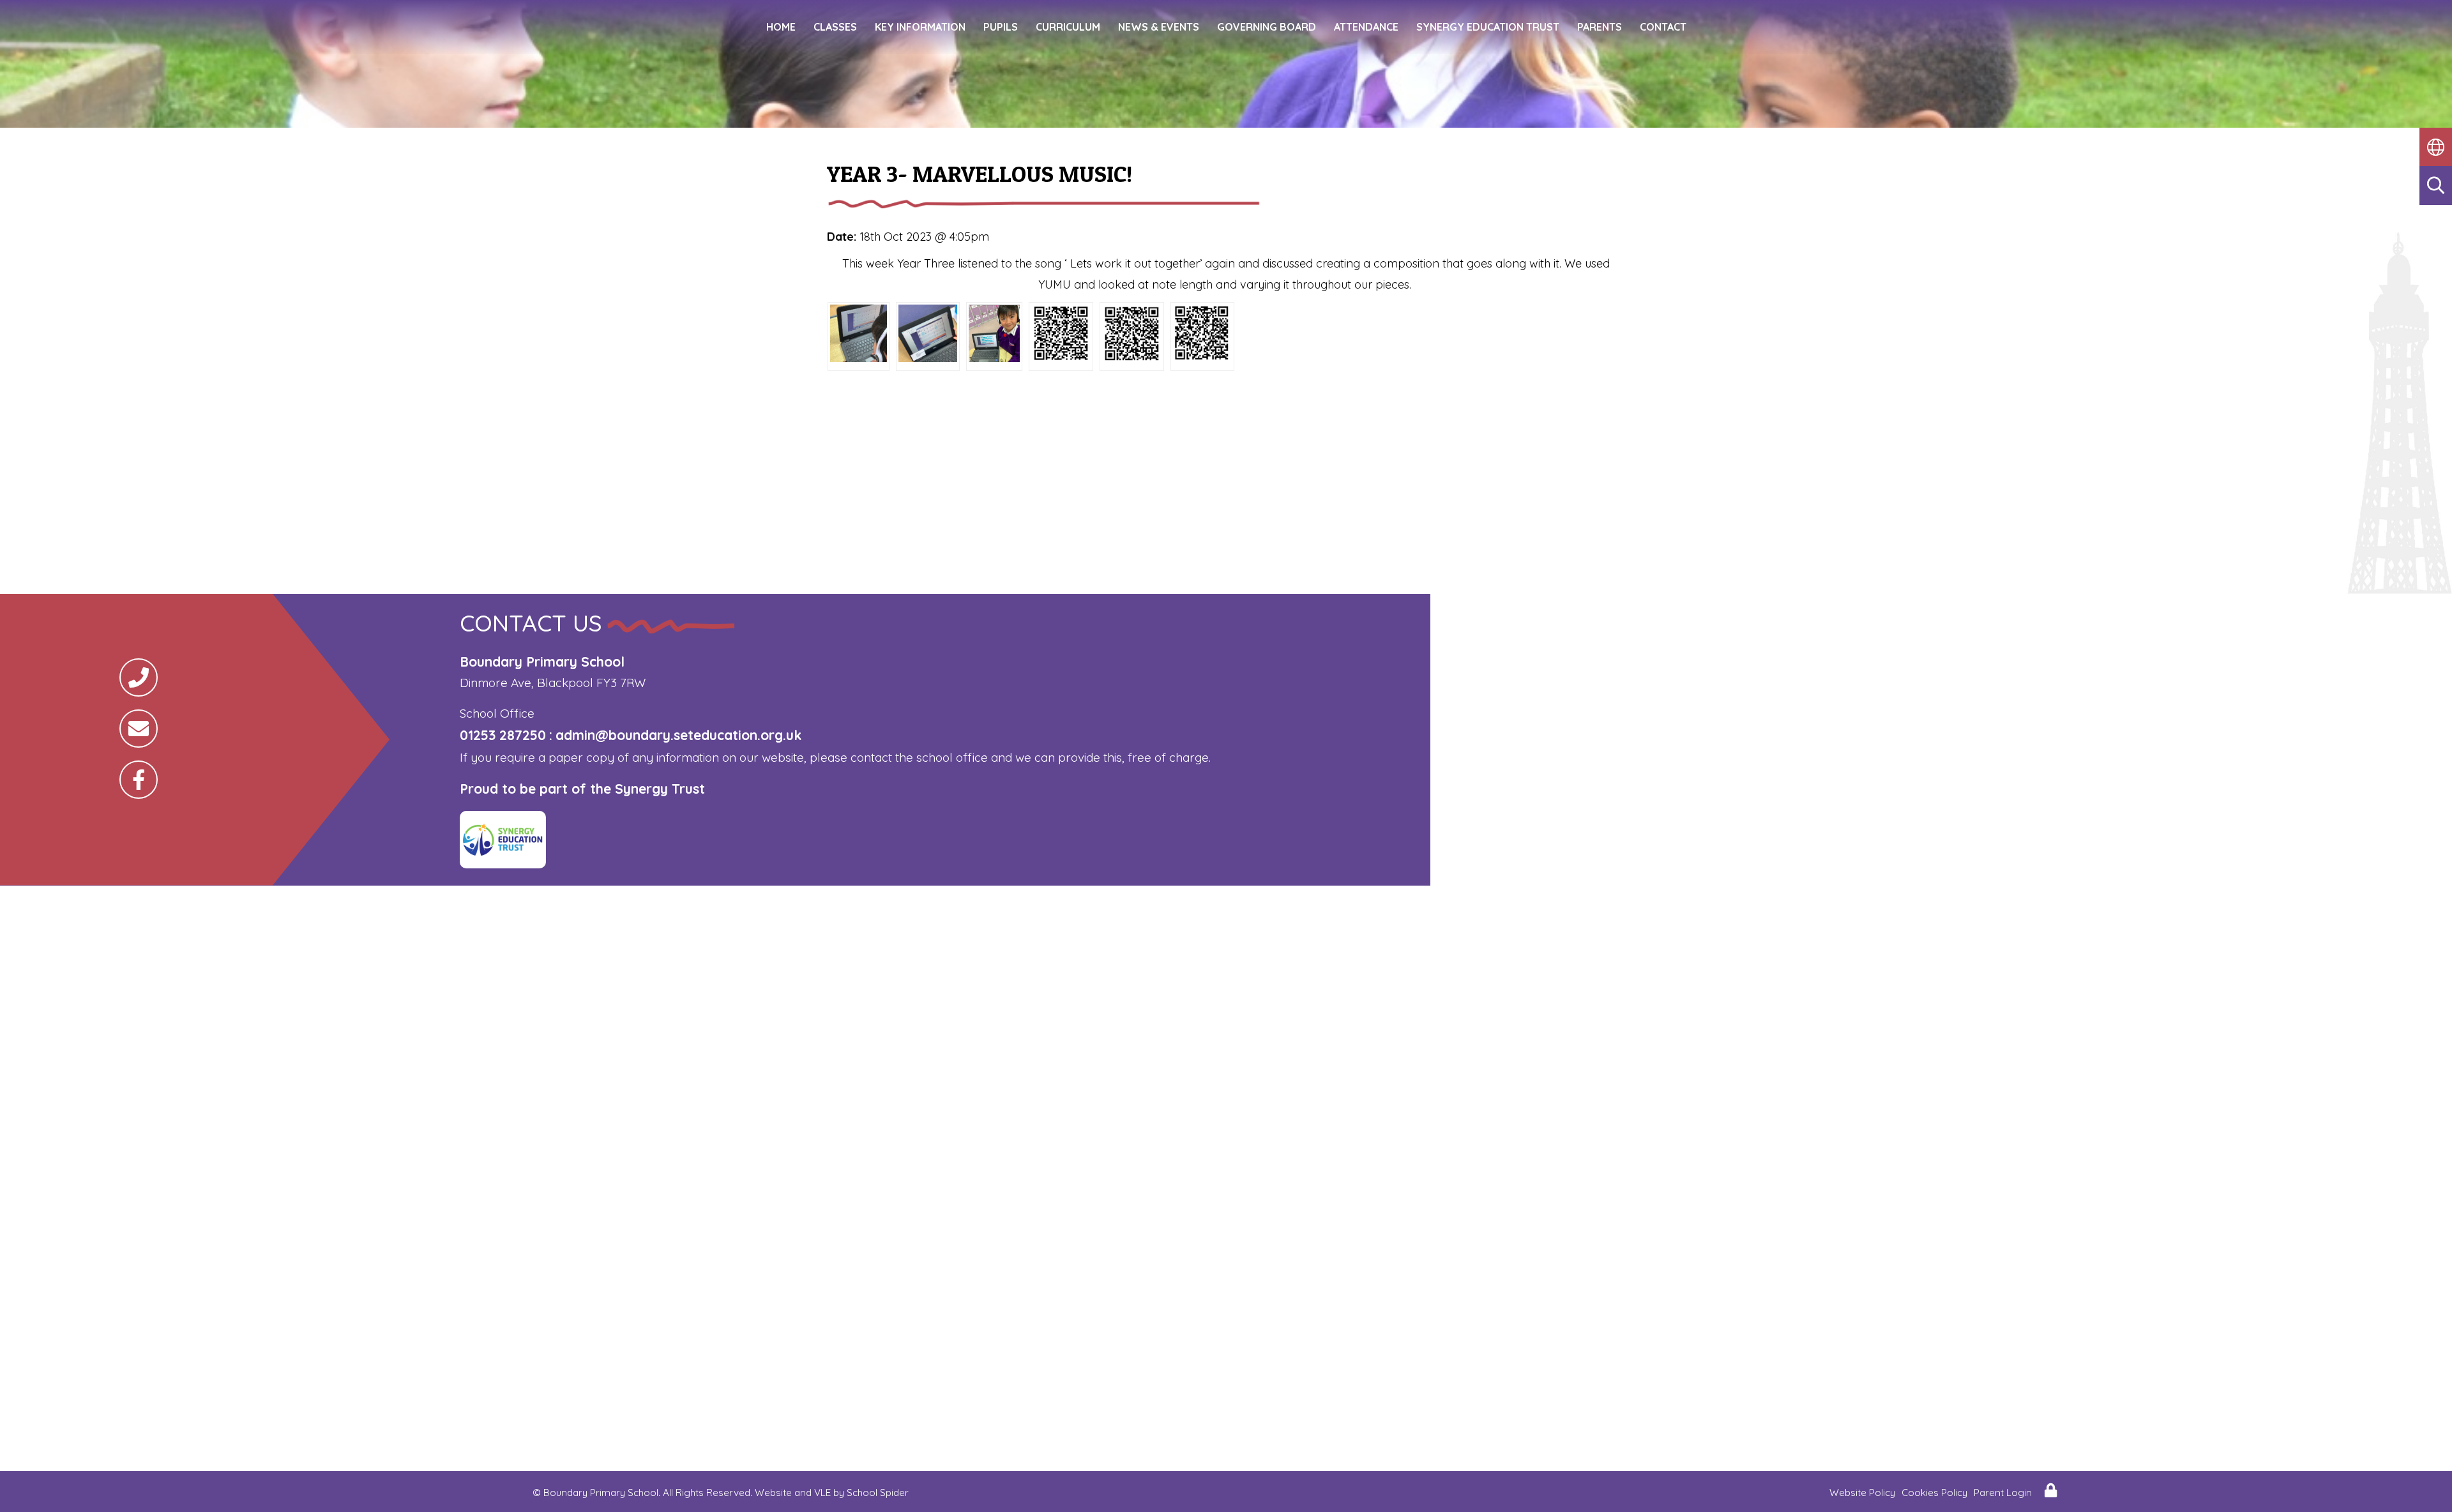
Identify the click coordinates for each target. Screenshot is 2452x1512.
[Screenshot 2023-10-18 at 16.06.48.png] (859, 358)
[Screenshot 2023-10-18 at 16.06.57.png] (1061, 358)
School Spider (878, 1493)
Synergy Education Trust (1488, 27)
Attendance (1366, 27)
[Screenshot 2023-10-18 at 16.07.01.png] (1202, 358)
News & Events (1159, 27)
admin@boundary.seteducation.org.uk (678, 735)
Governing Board (1267, 27)
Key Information (920, 27)
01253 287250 (503, 735)
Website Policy (1862, 1493)
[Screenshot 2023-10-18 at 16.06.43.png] (928, 358)
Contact (1663, 27)
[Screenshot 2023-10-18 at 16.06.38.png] (994, 358)
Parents (1600, 27)
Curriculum (1068, 27)
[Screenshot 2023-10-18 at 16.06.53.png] (1131, 358)
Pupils (1001, 27)
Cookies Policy (1934, 1493)
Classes (835, 27)
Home (781, 27)
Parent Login (2003, 1493)
